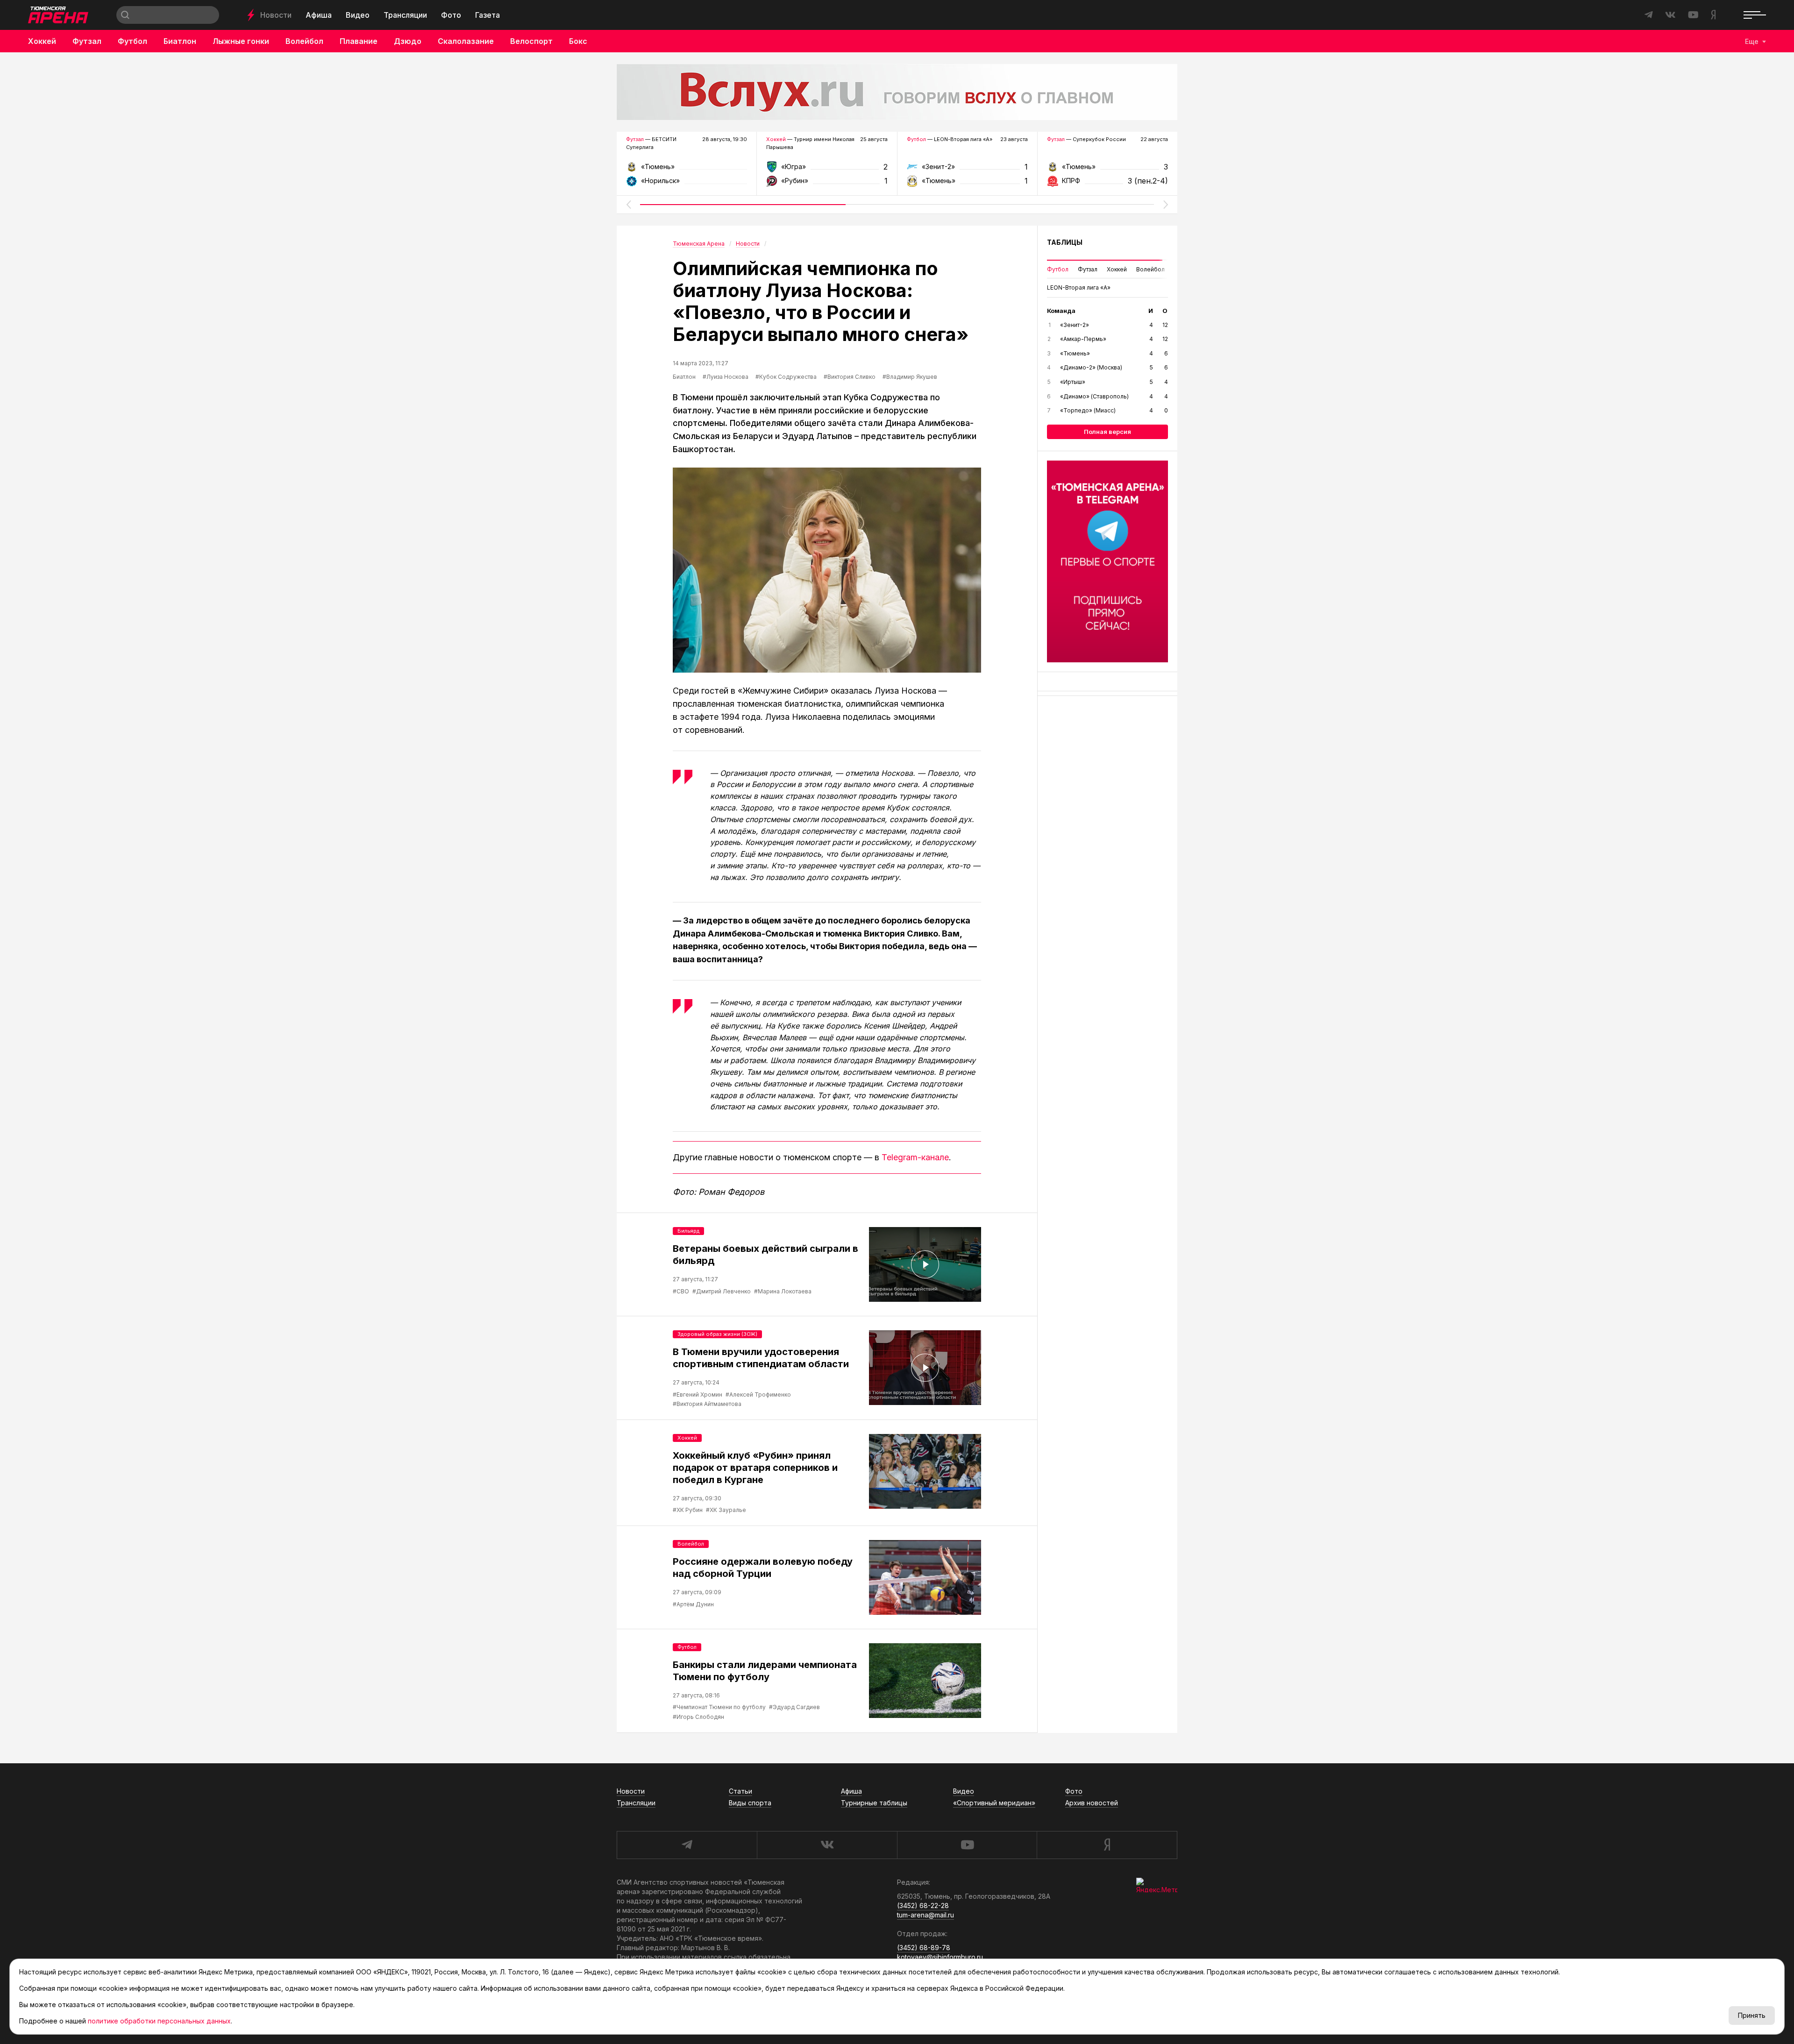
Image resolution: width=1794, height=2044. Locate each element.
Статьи (740, 1791)
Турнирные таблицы (874, 1803)
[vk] (827, 1845)
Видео (358, 15)
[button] (628, 205)
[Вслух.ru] (897, 92)
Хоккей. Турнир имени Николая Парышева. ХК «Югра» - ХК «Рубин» (827, 170)
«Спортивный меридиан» (994, 1803)
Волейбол (304, 41)
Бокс (578, 41)
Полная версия (1107, 432)
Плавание (359, 41)
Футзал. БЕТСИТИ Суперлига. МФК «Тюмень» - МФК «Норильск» (687, 170)
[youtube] (967, 1845)
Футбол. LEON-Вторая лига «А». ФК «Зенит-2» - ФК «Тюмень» (967, 170)
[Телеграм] (1107, 561)
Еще (1752, 41)
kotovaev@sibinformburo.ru (940, 1957)
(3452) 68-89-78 (924, 1948)
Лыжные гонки (241, 41)
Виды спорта (750, 1803)
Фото (451, 15)
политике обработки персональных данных (159, 2021)
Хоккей (42, 41)
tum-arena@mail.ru (925, 1915)
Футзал (87, 41)
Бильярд (688, 1231)
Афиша (319, 15)
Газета (488, 15)
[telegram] (687, 1845)
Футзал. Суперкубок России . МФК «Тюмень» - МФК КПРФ (1107, 170)
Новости (276, 15)
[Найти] (125, 15)
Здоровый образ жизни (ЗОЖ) (717, 1334)
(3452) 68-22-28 (923, 1906)
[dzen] (1107, 1845)
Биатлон (180, 41)
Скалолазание (466, 41)
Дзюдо (408, 41)
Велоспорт (531, 41)
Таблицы (1065, 242)
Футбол (132, 41)
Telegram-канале (915, 1157)
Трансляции (405, 15)
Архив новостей (1092, 1803)
